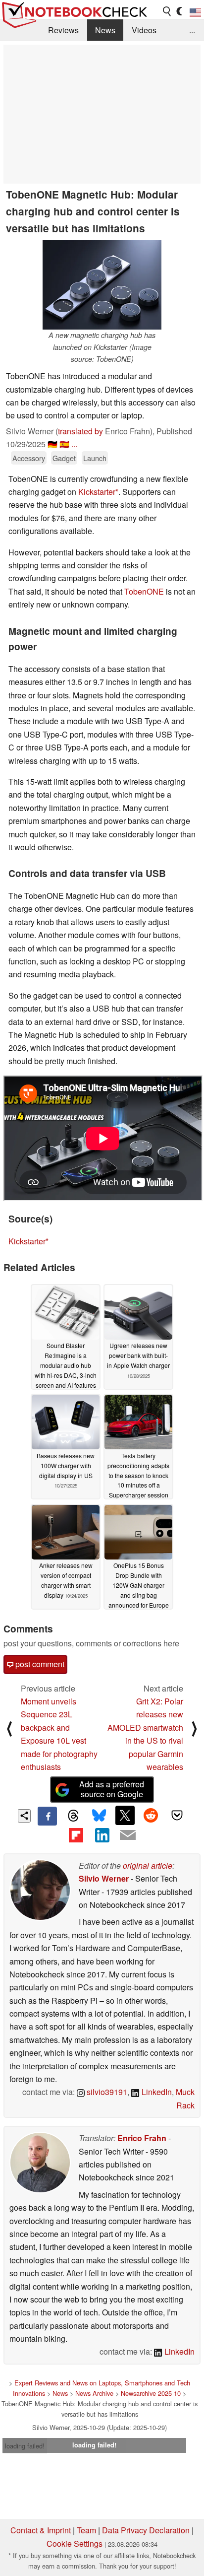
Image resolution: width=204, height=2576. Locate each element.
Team (86, 2530)
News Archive (94, 2393)
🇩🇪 (52, 444)
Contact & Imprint (41, 2530)
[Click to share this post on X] (125, 1815)
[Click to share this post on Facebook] (47, 1816)
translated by (80, 431)
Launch (95, 458)
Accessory (29, 458)
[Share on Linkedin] (102, 1835)
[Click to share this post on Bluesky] (99, 1816)
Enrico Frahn (142, 2138)
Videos (144, 30)
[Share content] (25, 1816)
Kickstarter (97, 492)
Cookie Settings (75, 2543)
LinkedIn (156, 2092)
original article (148, 1865)
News (105, 30)
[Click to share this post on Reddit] (151, 1815)
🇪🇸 (64, 444)
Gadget (64, 458)
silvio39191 (106, 2092)
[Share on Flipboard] (76, 1835)
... (192, 30)
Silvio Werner (104, 1878)
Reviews (63, 30)
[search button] (167, 11)
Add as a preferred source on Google (112, 1789)
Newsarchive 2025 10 (151, 2393)
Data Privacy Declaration (146, 2530)
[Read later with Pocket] (177, 1815)
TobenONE (144, 591)
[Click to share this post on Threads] (73, 1816)
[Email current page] (128, 1835)
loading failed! (25, 2446)
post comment (39, 1664)
